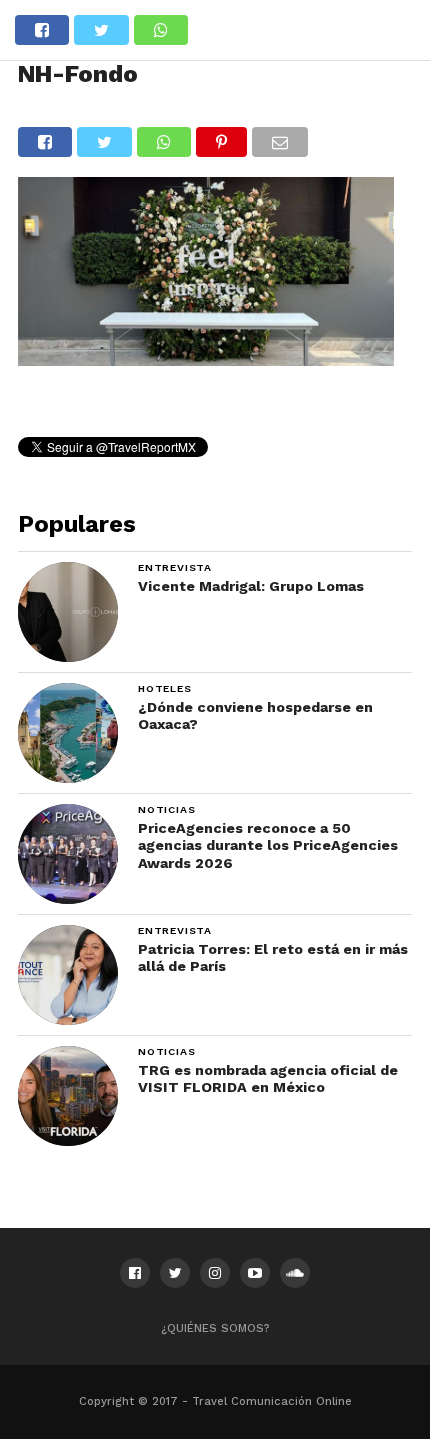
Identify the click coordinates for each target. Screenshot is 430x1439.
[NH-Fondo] (206, 359)
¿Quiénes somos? (215, 1328)
